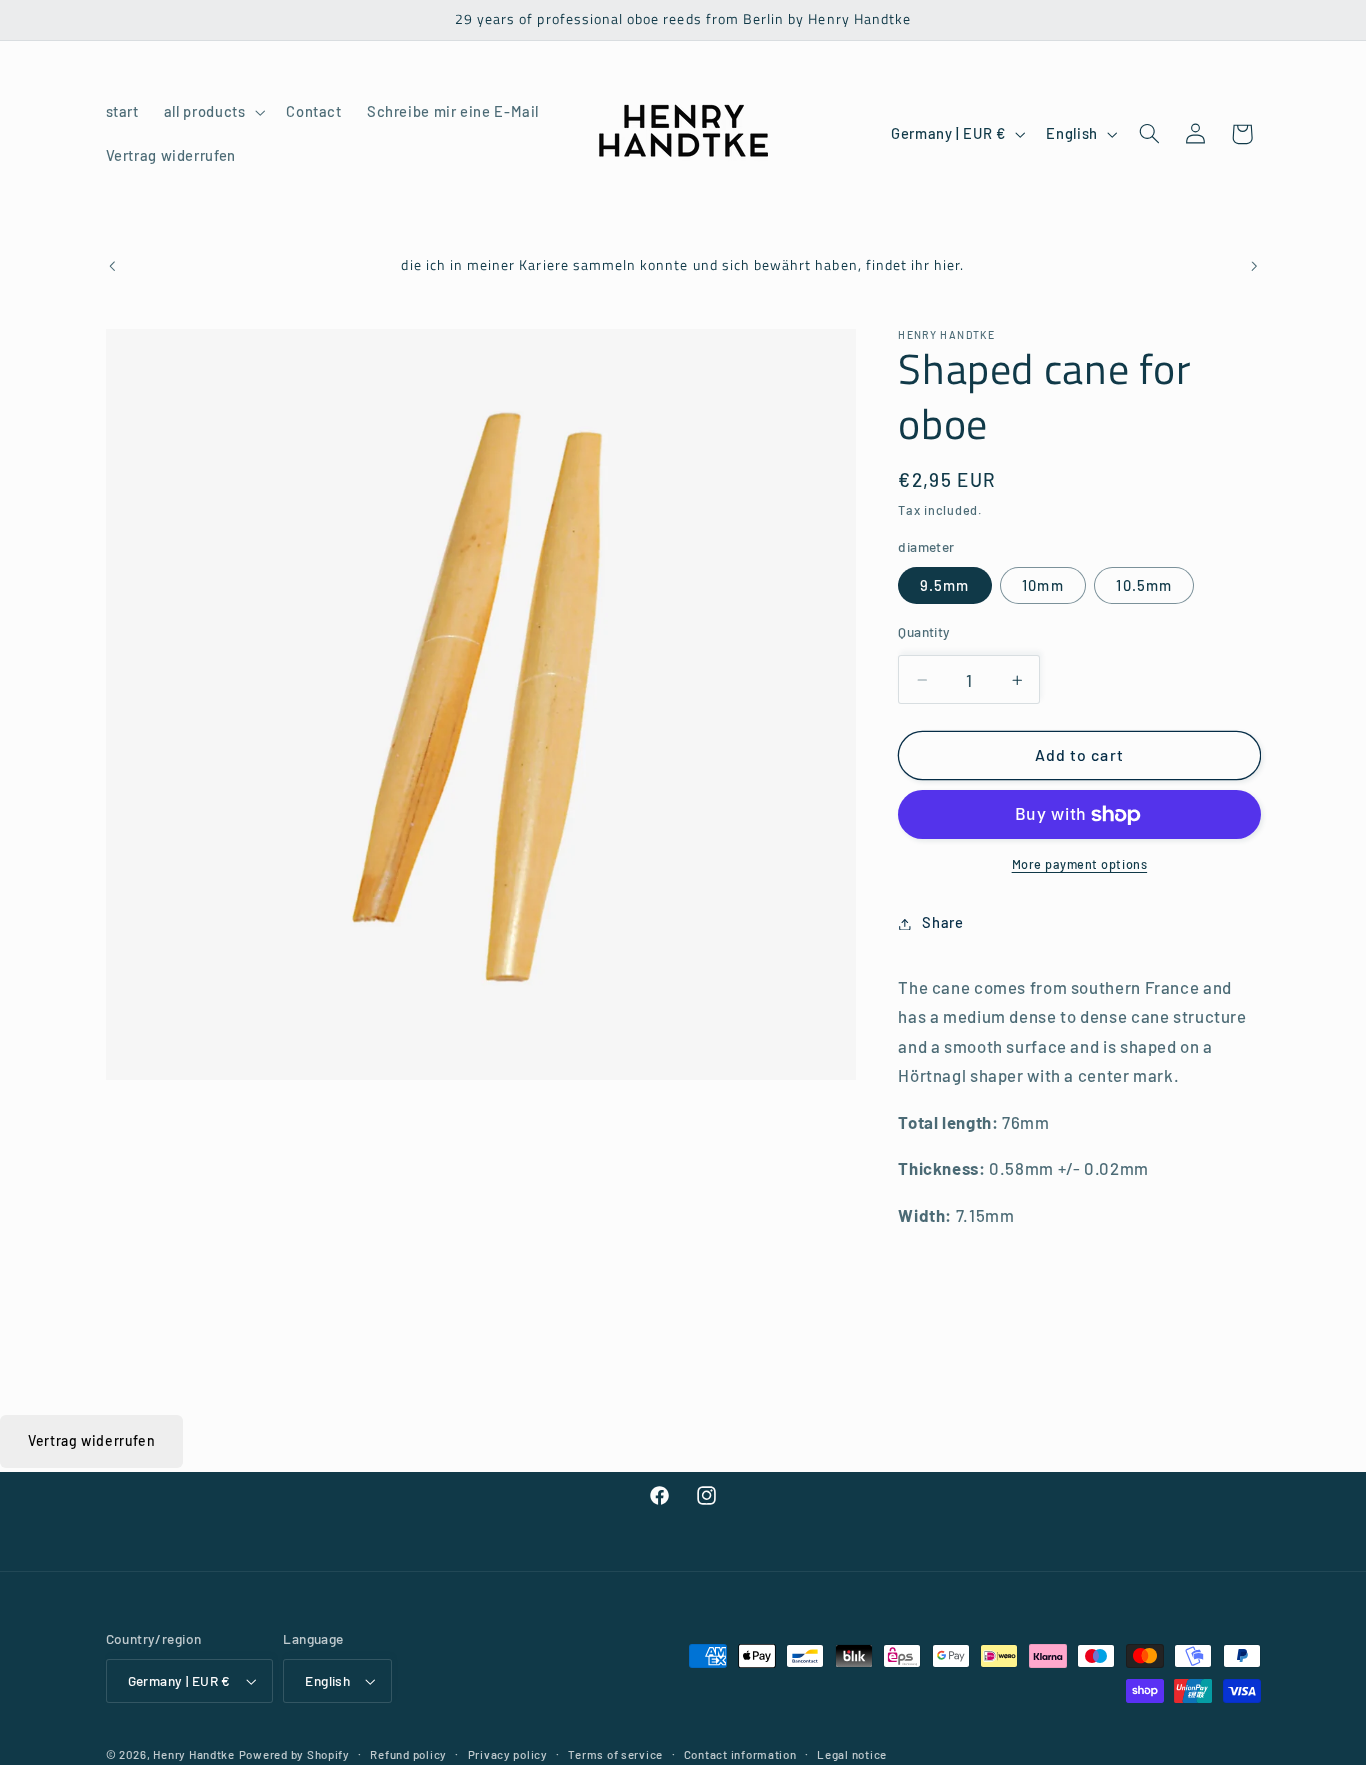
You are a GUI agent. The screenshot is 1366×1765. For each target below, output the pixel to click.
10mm (1042, 586)
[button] (212, 112)
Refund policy (408, 1754)
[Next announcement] (1254, 267)
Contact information (740, 1754)
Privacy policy (508, 1754)
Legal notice (852, 1754)
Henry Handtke (194, 1754)
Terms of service (615, 1754)
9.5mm (944, 586)
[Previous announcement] (112, 267)
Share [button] (942, 923)
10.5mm (1143, 586)
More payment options (1080, 865)
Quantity (924, 632)
